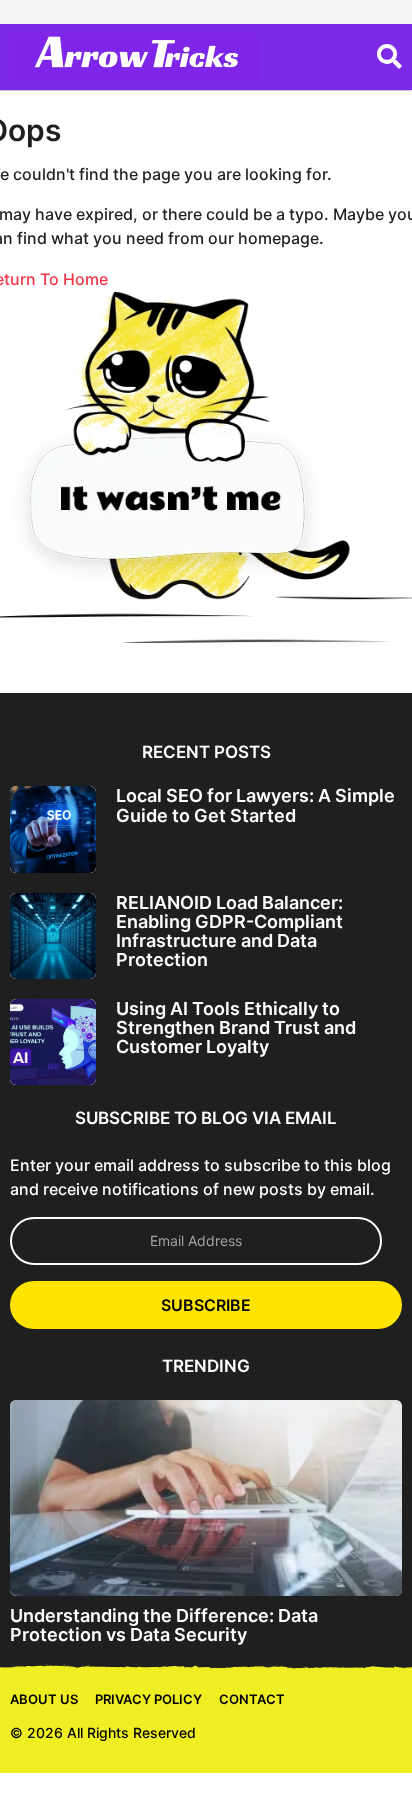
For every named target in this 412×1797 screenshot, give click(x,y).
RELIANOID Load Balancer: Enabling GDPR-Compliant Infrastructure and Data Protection (229, 931)
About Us (44, 1699)
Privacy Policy (148, 1699)
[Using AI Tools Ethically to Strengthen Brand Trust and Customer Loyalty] (53, 1042)
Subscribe (206, 1305)
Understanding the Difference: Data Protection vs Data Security (164, 1625)
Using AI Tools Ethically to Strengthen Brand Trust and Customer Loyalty (236, 1028)
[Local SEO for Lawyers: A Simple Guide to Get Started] (53, 829)
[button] (389, 57)
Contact (252, 1699)
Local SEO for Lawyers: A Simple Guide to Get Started (255, 805)
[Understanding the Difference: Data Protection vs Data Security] (206, 1498)
